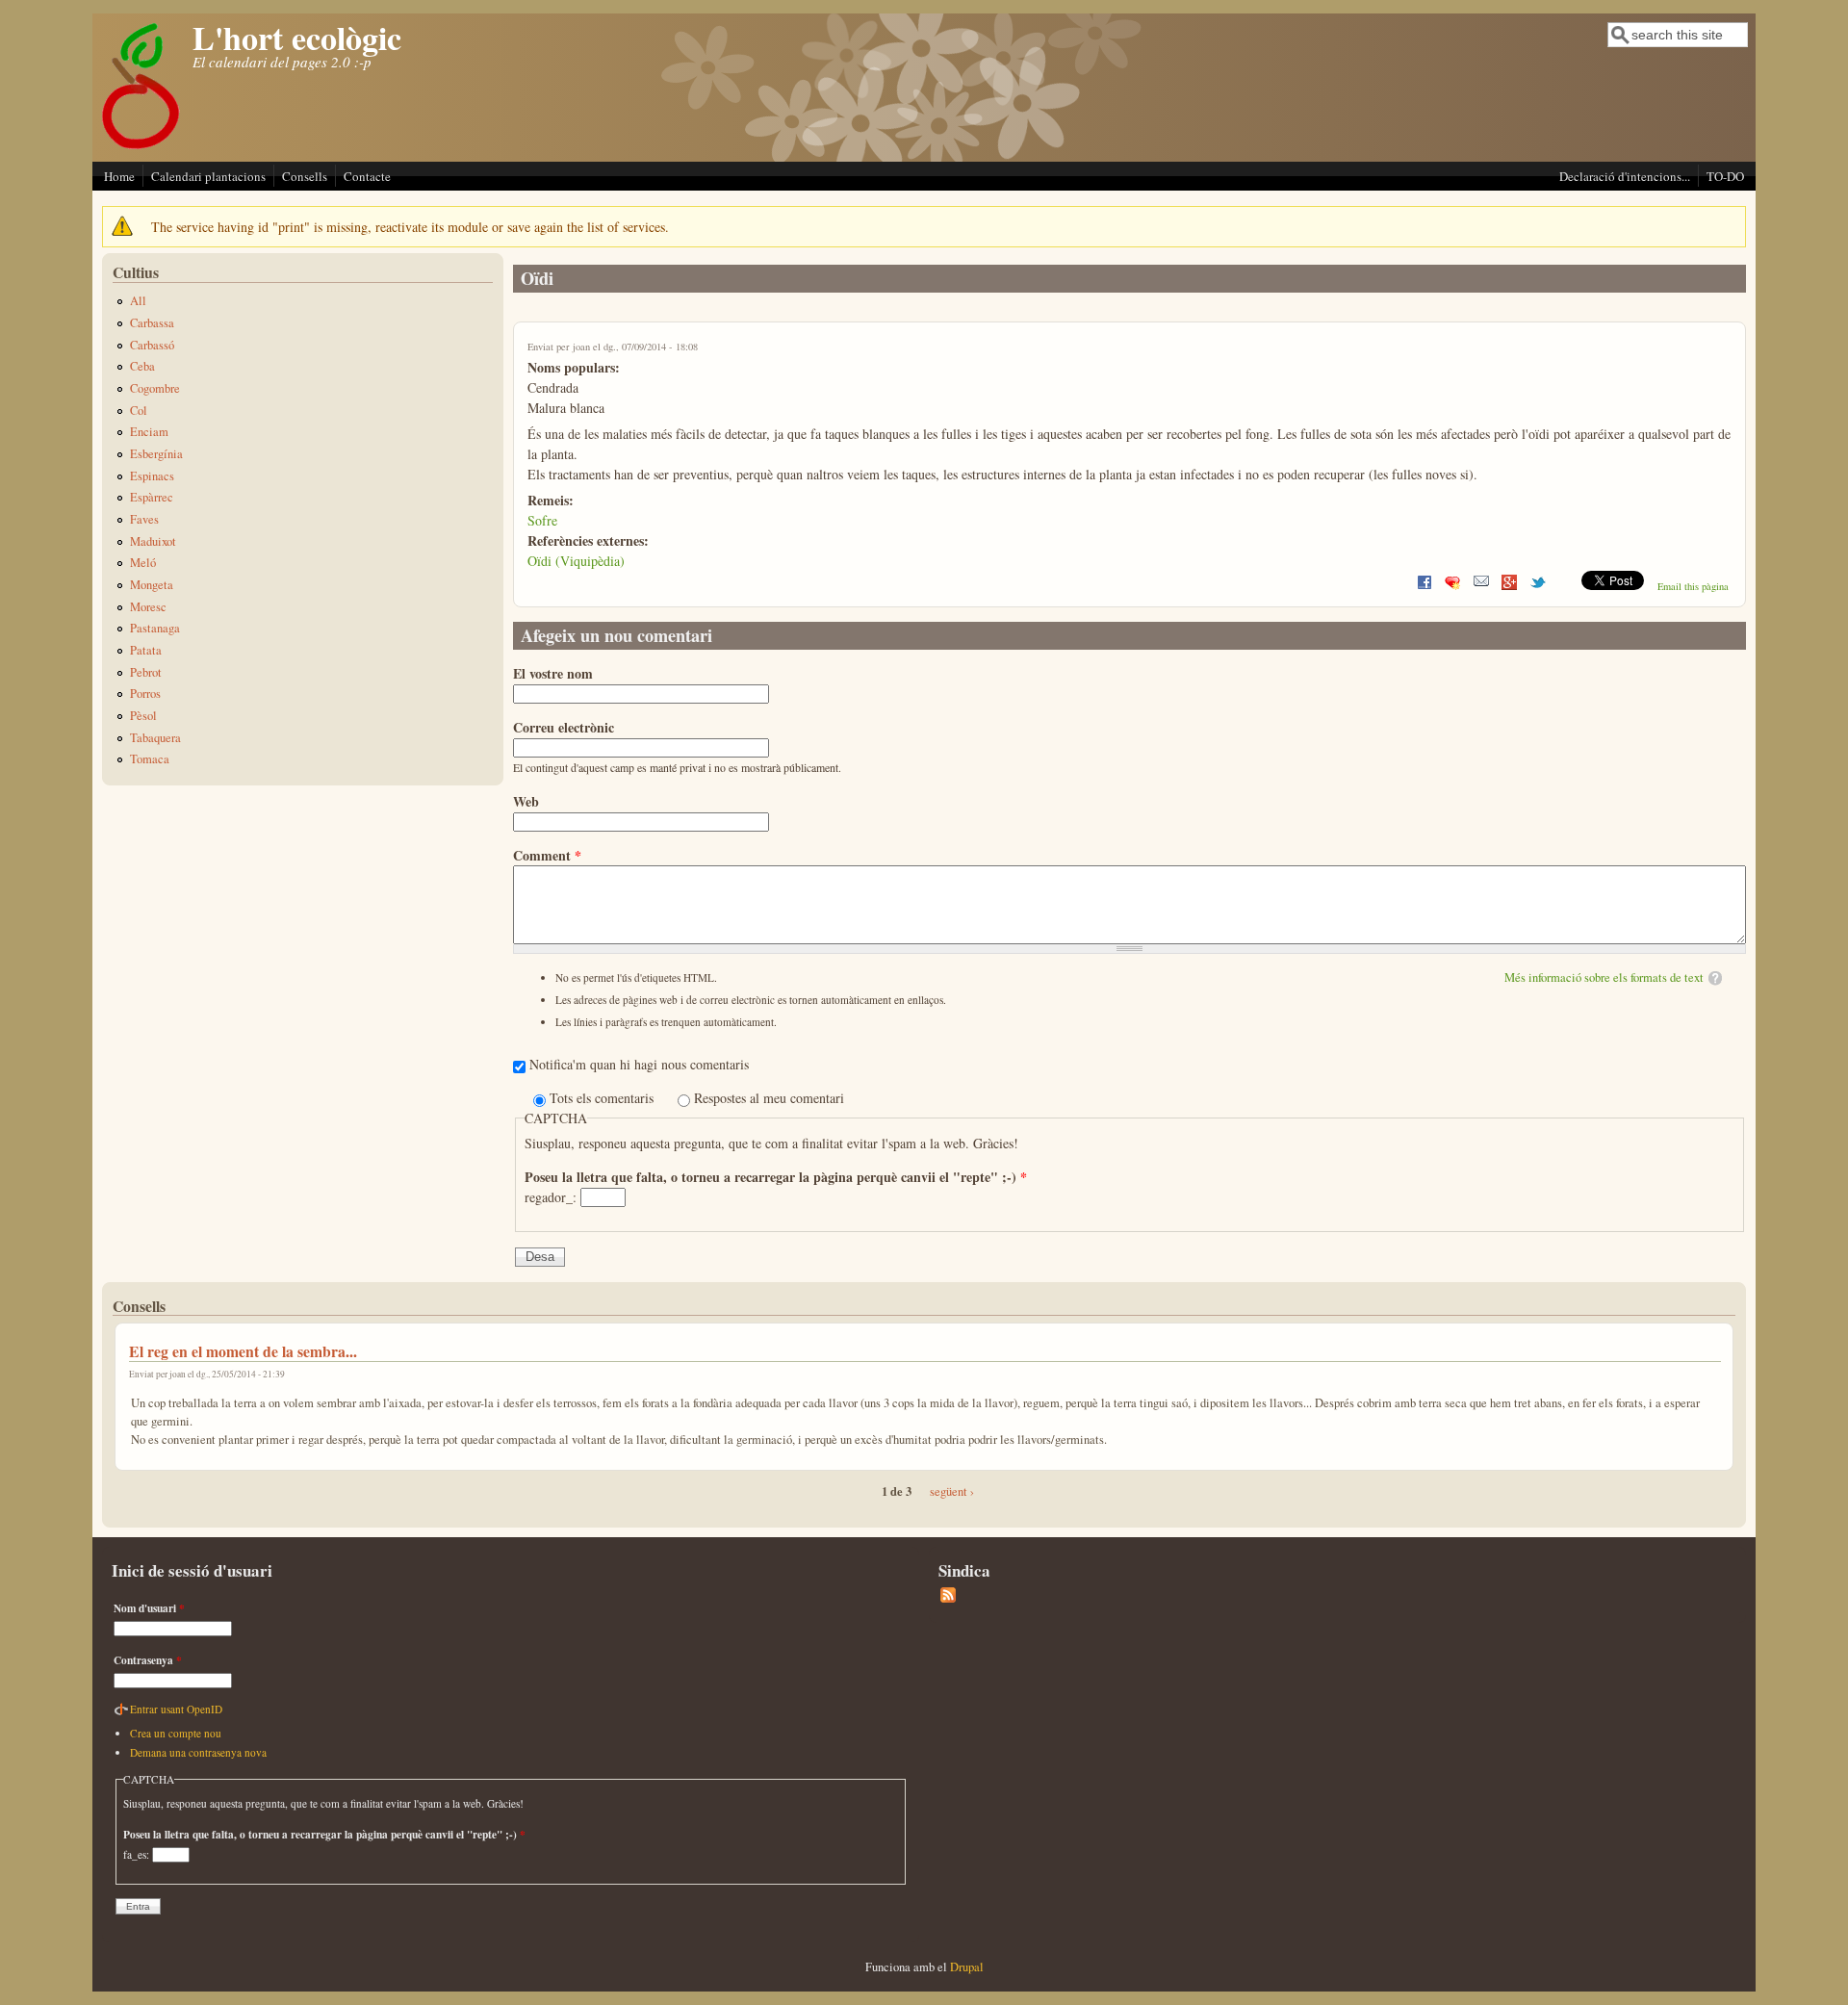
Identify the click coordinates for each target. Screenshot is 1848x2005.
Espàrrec (152, 497)
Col (139, 411)
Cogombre (155, 388)
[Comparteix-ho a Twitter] (1538, 586)
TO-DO (1725, 176)
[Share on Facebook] (1424, 586)
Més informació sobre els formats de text (1604, 977)
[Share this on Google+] (1509, 586)
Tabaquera (155, 738)
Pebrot (146, 672)
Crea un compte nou (176, 1733)
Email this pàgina (1693, 586)
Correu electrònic (564, 727)
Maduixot (153, 541)
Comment (547, 855)
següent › (952, 1491)
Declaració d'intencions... (1625, 176)
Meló (143, 563)
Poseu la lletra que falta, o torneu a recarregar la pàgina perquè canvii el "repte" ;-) (776, 1177)
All (138, 301)
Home (119, 176)
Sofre (542, 520)
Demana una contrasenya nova (198, 1752)
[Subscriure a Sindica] (948, 1598)
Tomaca (150, 759)
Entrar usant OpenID (176, 1709)
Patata (146, 650)
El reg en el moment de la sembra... (243, 1351)
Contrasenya (148, 1660)
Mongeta (152, 585)
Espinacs (152, 476)
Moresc (148, 607)
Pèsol (143, 716)
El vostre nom (553, 673)
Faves (144, 519)
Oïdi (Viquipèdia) (576, 561)
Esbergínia (156, 454)
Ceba (142, 366)
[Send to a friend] (1481, 586)
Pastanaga (155, 628)
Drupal (967, 1967)
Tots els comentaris (603, 1098)
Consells (305, 176)
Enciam (149, 432)
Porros (145, 694)
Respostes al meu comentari (769, 1098)
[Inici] (141, 148)
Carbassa (152, 323)
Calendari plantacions (208, 176)
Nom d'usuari (149, 1608)
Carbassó (152, 345)
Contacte (367, 176)
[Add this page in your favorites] (1452, 586)
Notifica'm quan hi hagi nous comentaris (639, 1064)
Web (526, 801)
